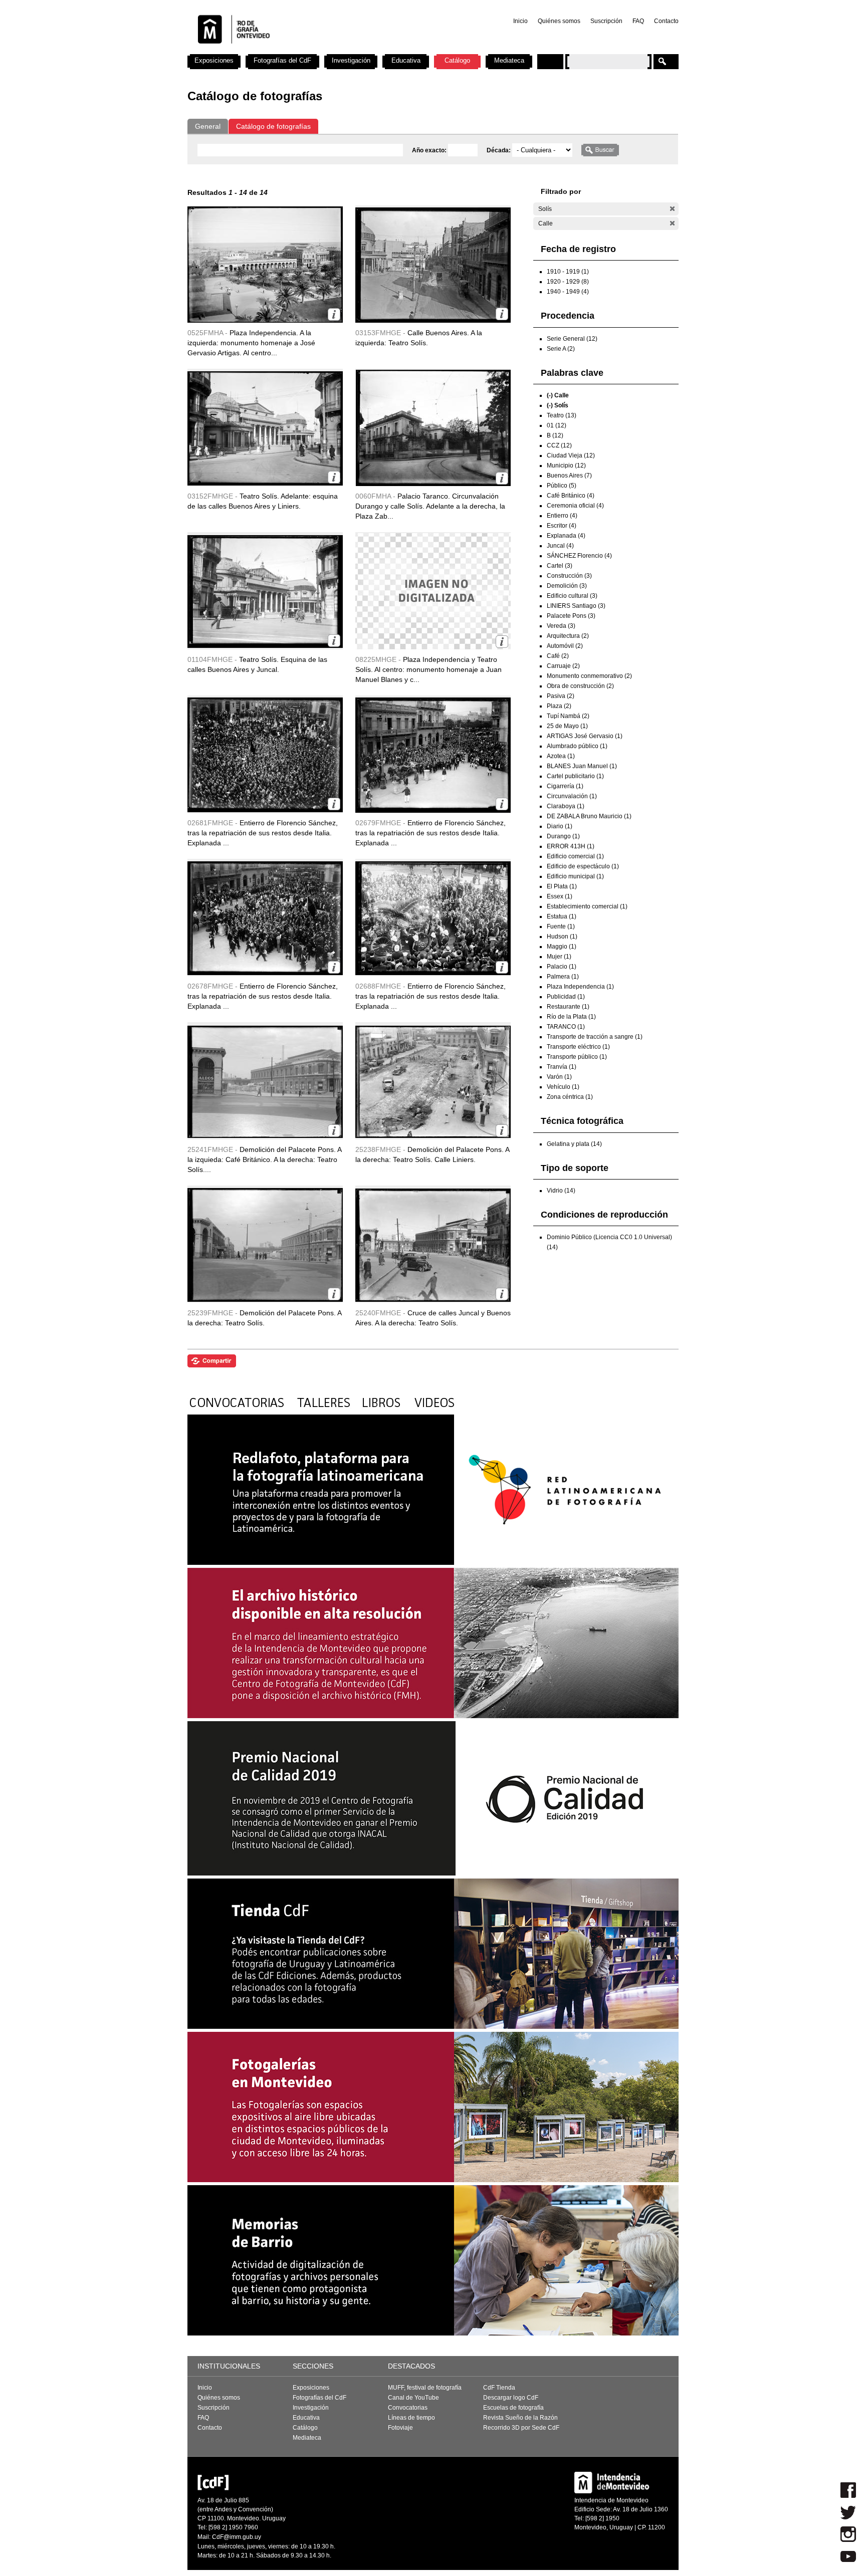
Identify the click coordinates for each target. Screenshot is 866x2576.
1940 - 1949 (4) (568, 292)
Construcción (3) (569, 576)
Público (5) (562, 486)
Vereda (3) (561, 626)
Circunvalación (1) (572, 796)
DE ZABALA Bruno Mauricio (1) (589, 816)
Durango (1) (563, 836)
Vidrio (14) (561, 1191)
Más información (334, 314)
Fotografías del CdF (282, 60)
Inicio (520, 21)
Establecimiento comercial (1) (587, 906)
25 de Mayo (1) (567, 726)
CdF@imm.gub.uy (237, 2537)
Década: (499, 150)
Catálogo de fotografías (273, 126)
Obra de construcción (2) (580, 686)
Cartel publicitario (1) (575, 776)
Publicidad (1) (566, 997)
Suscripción (606, 21)
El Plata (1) (562, 886)
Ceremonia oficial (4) (575, 506)
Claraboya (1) (566, 806)
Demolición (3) (567, 586)
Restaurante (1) (568, 1007)
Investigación (351, 60)
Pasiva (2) (561, 696)
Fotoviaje (400, 2428)
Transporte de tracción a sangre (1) (595, 1037)
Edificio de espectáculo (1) (583, 866)
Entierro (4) (562, 516)
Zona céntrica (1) (570, 1097)
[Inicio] (319, 50)
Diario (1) (560, 826)
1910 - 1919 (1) (568, 272)
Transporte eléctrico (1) (578, 1047)
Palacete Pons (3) (571, 616)
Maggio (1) (562, 947)
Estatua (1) (562, 916)
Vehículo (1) (563, 1087)
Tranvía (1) (562, 1067)
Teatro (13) (562, 415)
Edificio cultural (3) (572, 596)
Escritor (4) (562, 526)
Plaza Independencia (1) (580, 987)
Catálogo (457, 60)
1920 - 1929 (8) (568, 282)
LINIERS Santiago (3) (576, 606)
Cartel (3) (560, 566)
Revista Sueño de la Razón (520, 2418)
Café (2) (558, 656)
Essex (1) (560, 896)
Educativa (406, 60)
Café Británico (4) (571, 496)
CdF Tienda (499, 2388)
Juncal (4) (560, 546)
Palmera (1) (563, 977)
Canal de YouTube (413, 2398)
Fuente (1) (561, 926)
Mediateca (509, 60)
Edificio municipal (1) (575, 876)
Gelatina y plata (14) (574, 1144)
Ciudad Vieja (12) (571, 455)
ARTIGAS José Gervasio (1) (585, 736)
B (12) (555, 435)
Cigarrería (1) (565, 786)
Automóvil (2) (565, 646)
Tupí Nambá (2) (568, 716)
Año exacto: (430, 150)
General (208, 126)
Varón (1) (559, 1077)
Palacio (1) (562, 967)
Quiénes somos (559, 21)
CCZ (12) (559, 445)
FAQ (638, 21)
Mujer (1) (559, 957)
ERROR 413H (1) (571, 846)
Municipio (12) (566, 465)
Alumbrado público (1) (577, 746)
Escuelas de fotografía (513, 2408)
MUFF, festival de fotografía (425, 2388)
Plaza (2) (559, 706)
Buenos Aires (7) (569, 476)
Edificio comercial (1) (575, 856)
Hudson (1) (562, 936)
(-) (672, 209)
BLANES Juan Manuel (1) (582, 766)
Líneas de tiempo (411, 2418)
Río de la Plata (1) (571, 1017)
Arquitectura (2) (568, 636)
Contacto (666, 21)
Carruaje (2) (563, 666)
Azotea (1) (561, 756)
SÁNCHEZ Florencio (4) (579, 556)
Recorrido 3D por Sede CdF (521, 2428)
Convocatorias (408, 2408)
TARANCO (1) (566, 1027)
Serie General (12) (572, 339)
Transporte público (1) (577, 1057)
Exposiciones (214, 60)
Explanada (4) (566, 536)
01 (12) (557, 425)
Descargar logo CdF (511, 2398)
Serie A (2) (561, 349)
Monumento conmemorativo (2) (589, 676)
